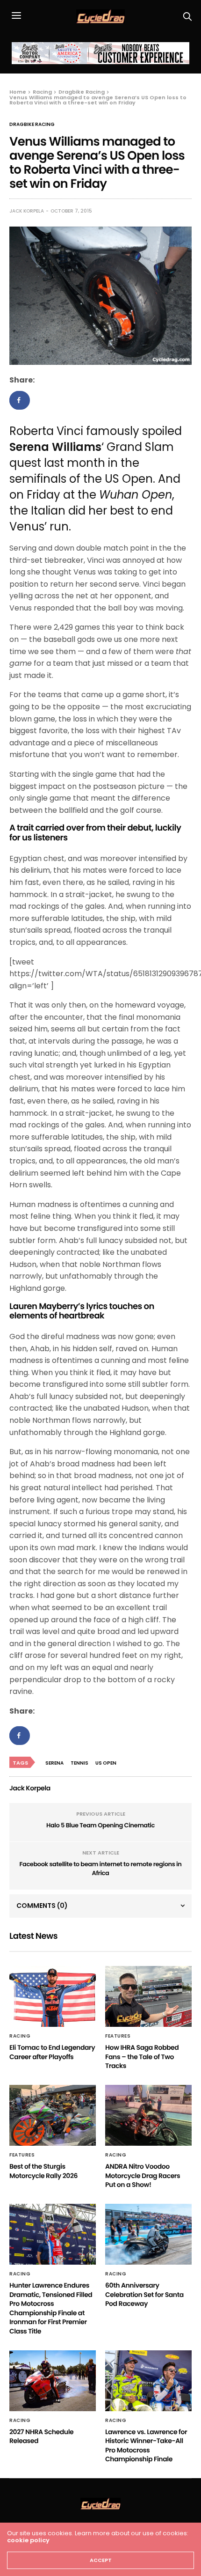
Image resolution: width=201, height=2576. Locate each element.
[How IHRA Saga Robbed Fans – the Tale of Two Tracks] (148, 1996)
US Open (106, 1763)
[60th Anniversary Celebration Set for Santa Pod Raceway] (148, 2234)
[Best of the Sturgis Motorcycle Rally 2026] (53, 2115)
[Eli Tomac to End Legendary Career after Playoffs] (53, 1996)
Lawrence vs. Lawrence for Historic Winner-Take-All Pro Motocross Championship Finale (146, 2446)
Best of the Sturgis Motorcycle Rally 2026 (43, 2171)
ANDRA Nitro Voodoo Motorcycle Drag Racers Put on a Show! (143, 2175)
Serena (54, 1763)
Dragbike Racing (32, 125)
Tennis (79, 1763)
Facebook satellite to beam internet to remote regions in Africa (101, 1869)
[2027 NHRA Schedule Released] (53, 2381)
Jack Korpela (27, 211)
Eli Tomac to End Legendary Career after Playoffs (52, 2052)
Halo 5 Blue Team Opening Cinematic (100, 1825)
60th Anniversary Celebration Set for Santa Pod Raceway (144, 2294)
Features (118, 2036)
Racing (20, 2036)
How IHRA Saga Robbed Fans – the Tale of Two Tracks (142, 2057)
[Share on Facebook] (20, 400)
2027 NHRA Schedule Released (41, 2436)
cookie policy (28, 2540)
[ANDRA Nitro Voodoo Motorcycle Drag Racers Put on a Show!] (148, 2115)
